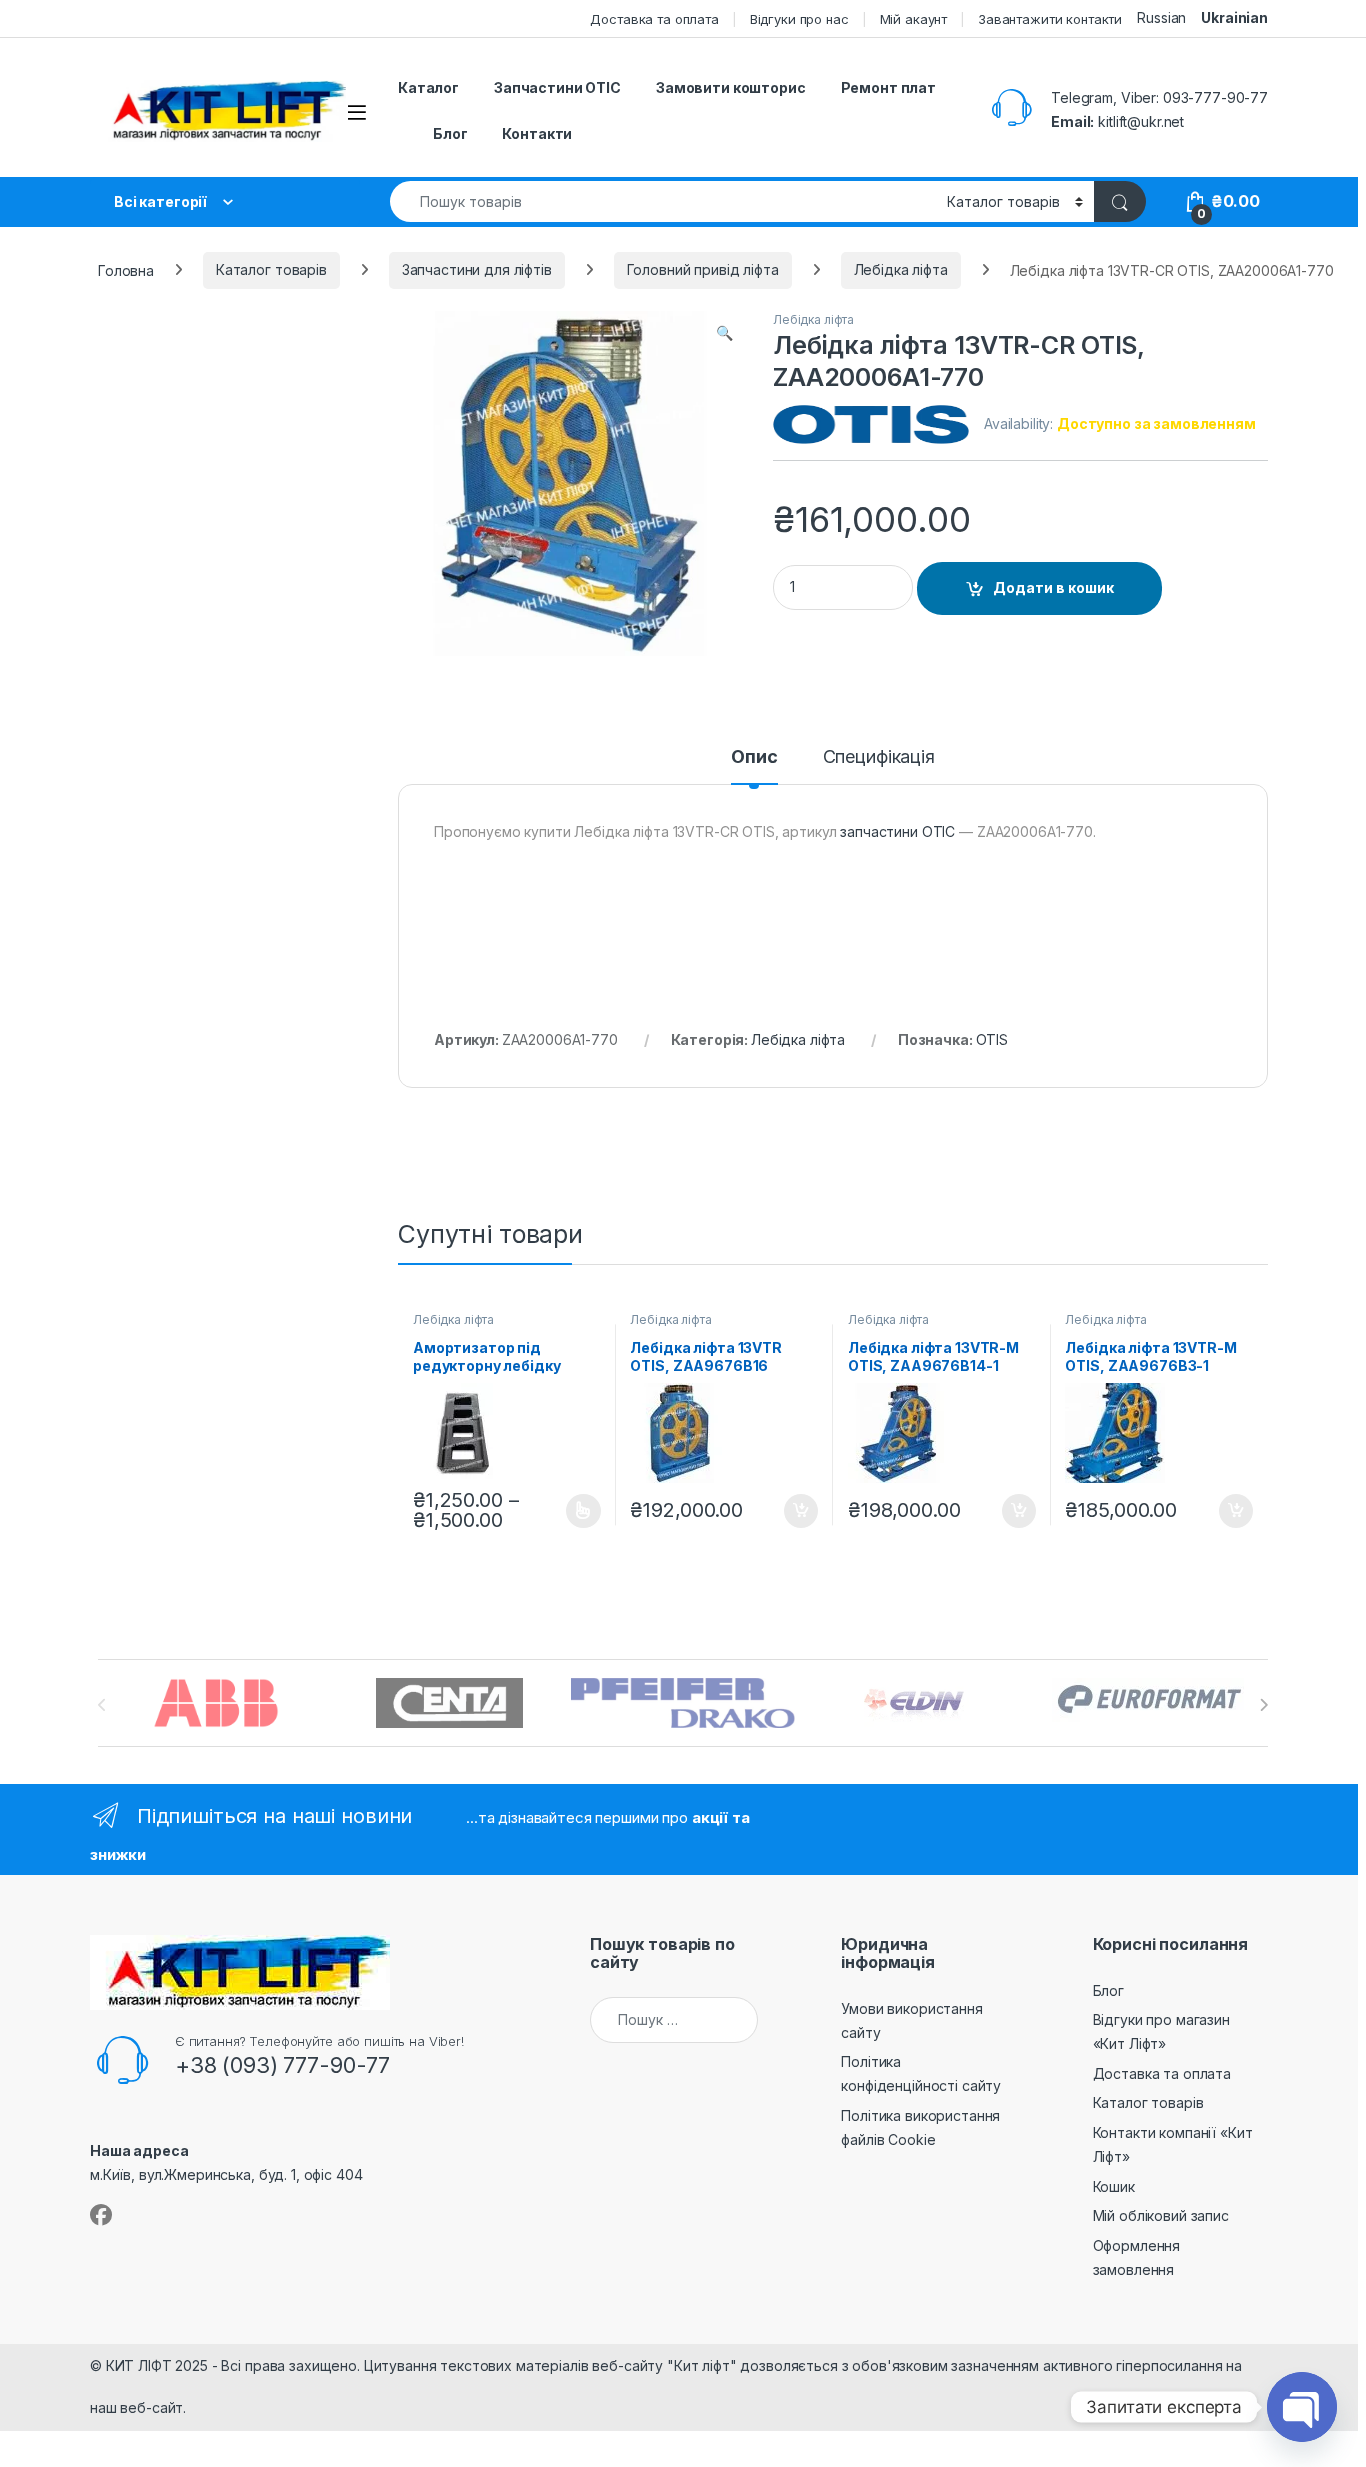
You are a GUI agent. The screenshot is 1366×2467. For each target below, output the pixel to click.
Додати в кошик (1053, 587)
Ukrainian (1234, 17)
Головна (126, 269)
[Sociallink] (101, 2215)
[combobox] (663, 201)
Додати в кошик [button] (791, 1511)
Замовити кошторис (731, 87)
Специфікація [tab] (879, 757)
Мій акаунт (914, 19)
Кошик (1114, 2186)
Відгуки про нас (799, 19)
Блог (450, 133)
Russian (1161, 17)
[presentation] (1263, 1705)
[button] (724, 333)
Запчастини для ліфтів (477, 269)
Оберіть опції (572, 1511)
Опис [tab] (754, 757)
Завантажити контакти (1050, 19)
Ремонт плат (888, 87)
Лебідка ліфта (901, 269)
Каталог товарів (271, 269)
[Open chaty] (1302, 2407)
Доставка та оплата (654, 19)
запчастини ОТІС (897, 831)
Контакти (537, 133)
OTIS (992, 1039)
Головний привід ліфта (703, 269)
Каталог (428, 87)
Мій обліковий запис (1161, 2215)
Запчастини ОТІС (557, 87)
